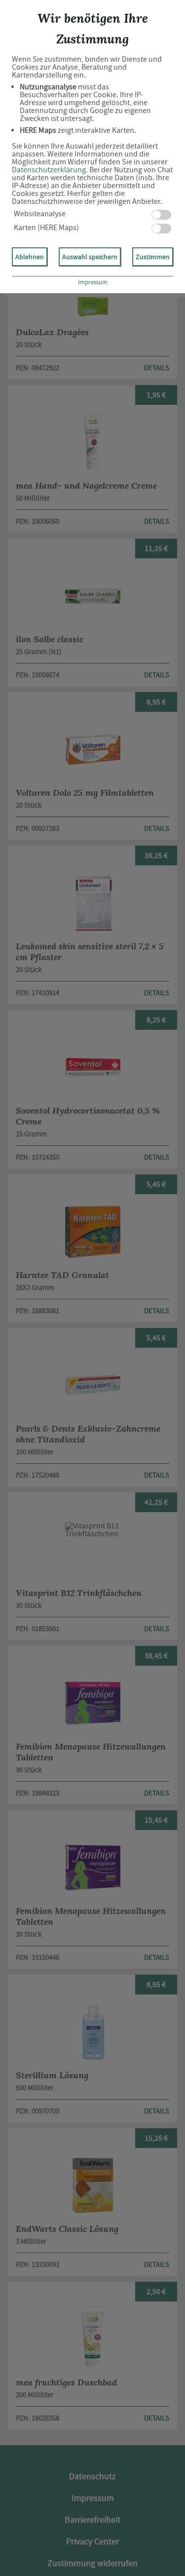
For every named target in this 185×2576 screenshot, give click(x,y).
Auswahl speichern (90, 257)
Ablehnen (30, 257)
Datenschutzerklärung (49, 170)
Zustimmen (153, 257)
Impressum (93, 282)
